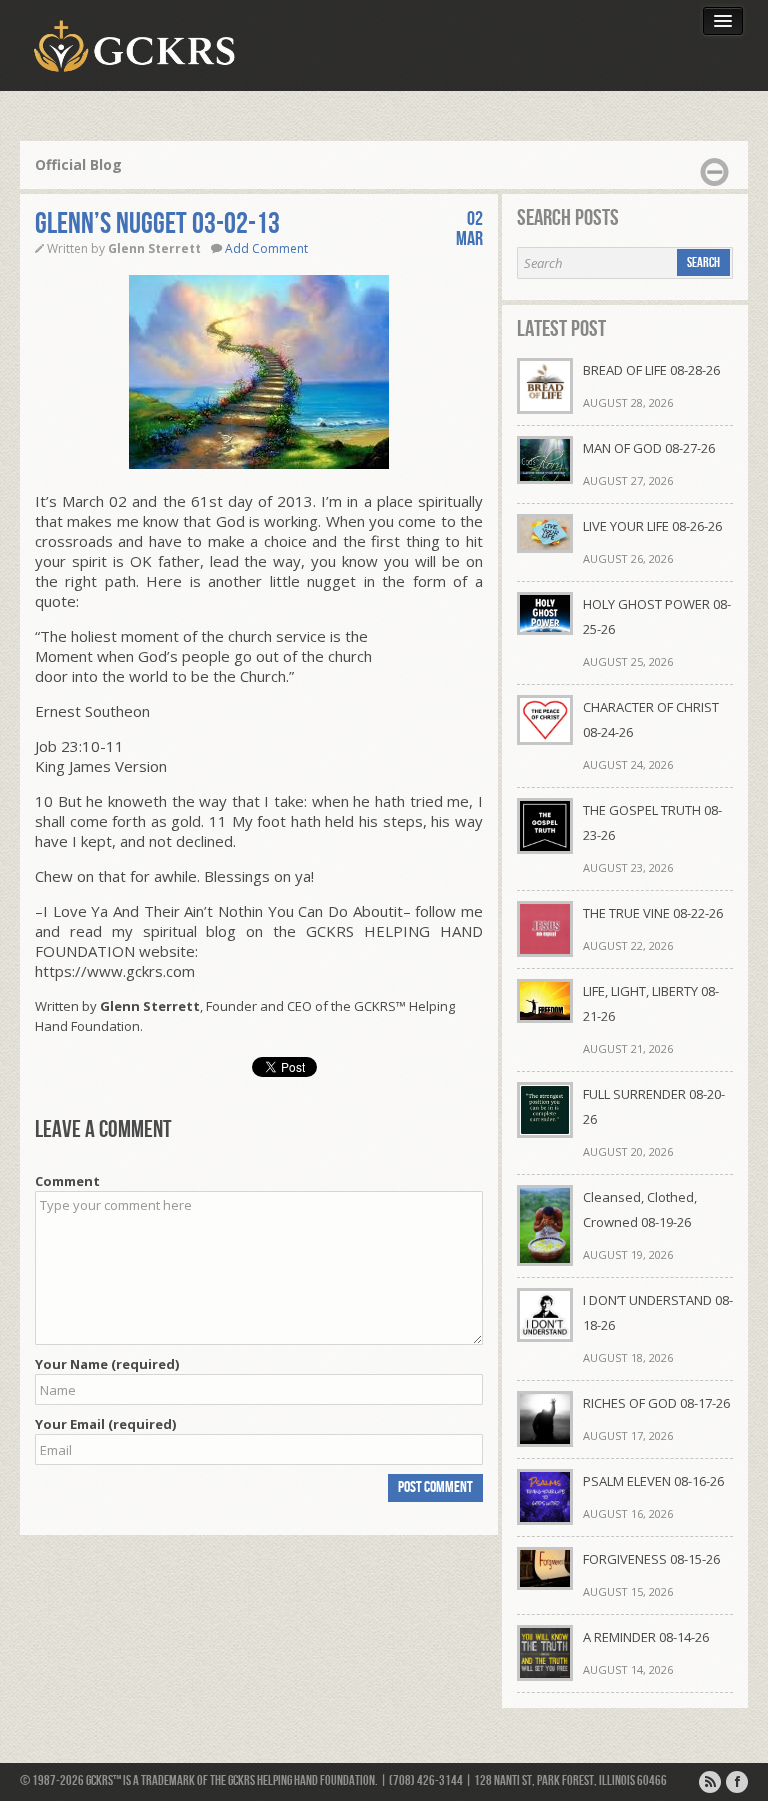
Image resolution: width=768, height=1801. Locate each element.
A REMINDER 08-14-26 (646, 1637)
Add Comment (266, 248)
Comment (67, 1181)
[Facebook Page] (737, 1782)
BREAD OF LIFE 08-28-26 (651, 370)
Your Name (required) (107, 1364)
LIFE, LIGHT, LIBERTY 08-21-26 (651, 1003)
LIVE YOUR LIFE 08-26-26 (652, 526)
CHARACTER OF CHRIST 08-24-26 (651, 719)
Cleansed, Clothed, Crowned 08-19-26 (640, 1209)
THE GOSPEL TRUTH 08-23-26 (652, 822)
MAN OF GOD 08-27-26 (649, 448)
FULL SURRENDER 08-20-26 (654, 1106)
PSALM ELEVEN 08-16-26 (653, 1481)
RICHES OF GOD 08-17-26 (656, 1403)
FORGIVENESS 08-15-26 (651, 1559)
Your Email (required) (105, 1424)
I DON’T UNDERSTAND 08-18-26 (658, 1312)
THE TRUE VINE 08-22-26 (653, 913)
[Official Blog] (710, 1782)
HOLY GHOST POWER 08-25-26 (657, 616)
